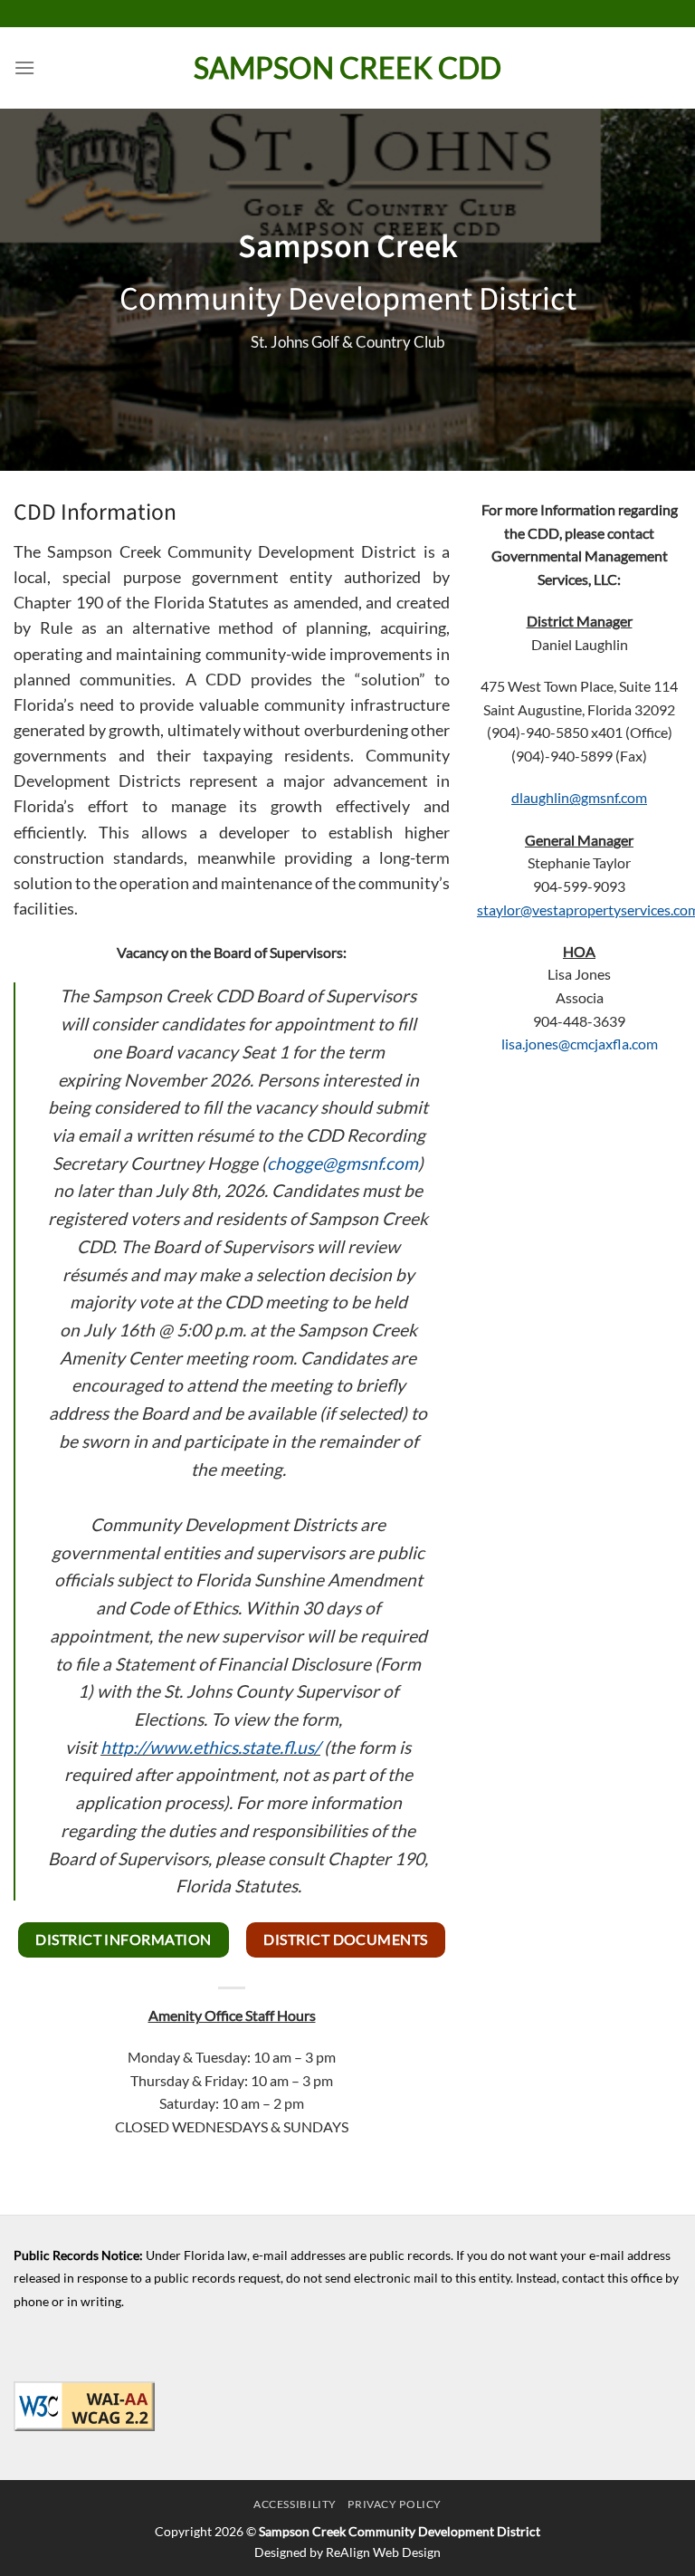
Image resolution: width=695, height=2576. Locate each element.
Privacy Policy (395, 2504)
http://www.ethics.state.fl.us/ (210, 1747)
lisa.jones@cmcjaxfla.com (580, 1044)
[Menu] (24, 67)
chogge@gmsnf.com (343, 1163)
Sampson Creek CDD (347, 68)
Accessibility (295, 2504)
